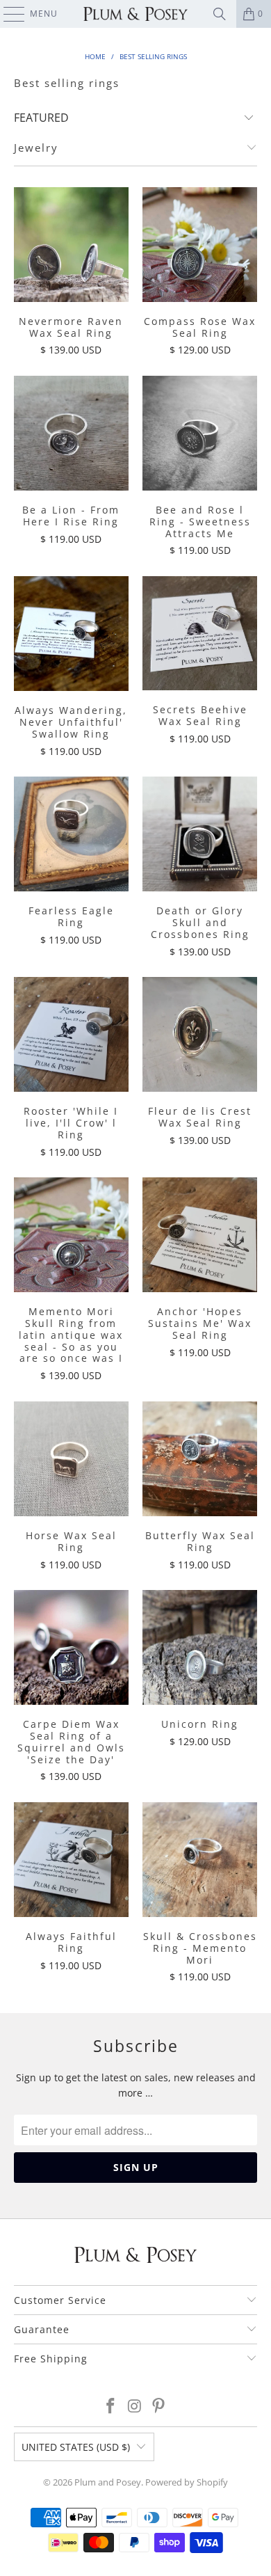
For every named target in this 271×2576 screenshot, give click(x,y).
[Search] (220, 14)
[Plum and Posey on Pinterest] (159, 2407)
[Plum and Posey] (136, 14)
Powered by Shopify (187, 2482)
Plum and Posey (108, 2482)
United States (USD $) (76, 2447)
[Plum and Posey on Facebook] (110, 2407)
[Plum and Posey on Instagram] (135, 2407)
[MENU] (7, 14)
